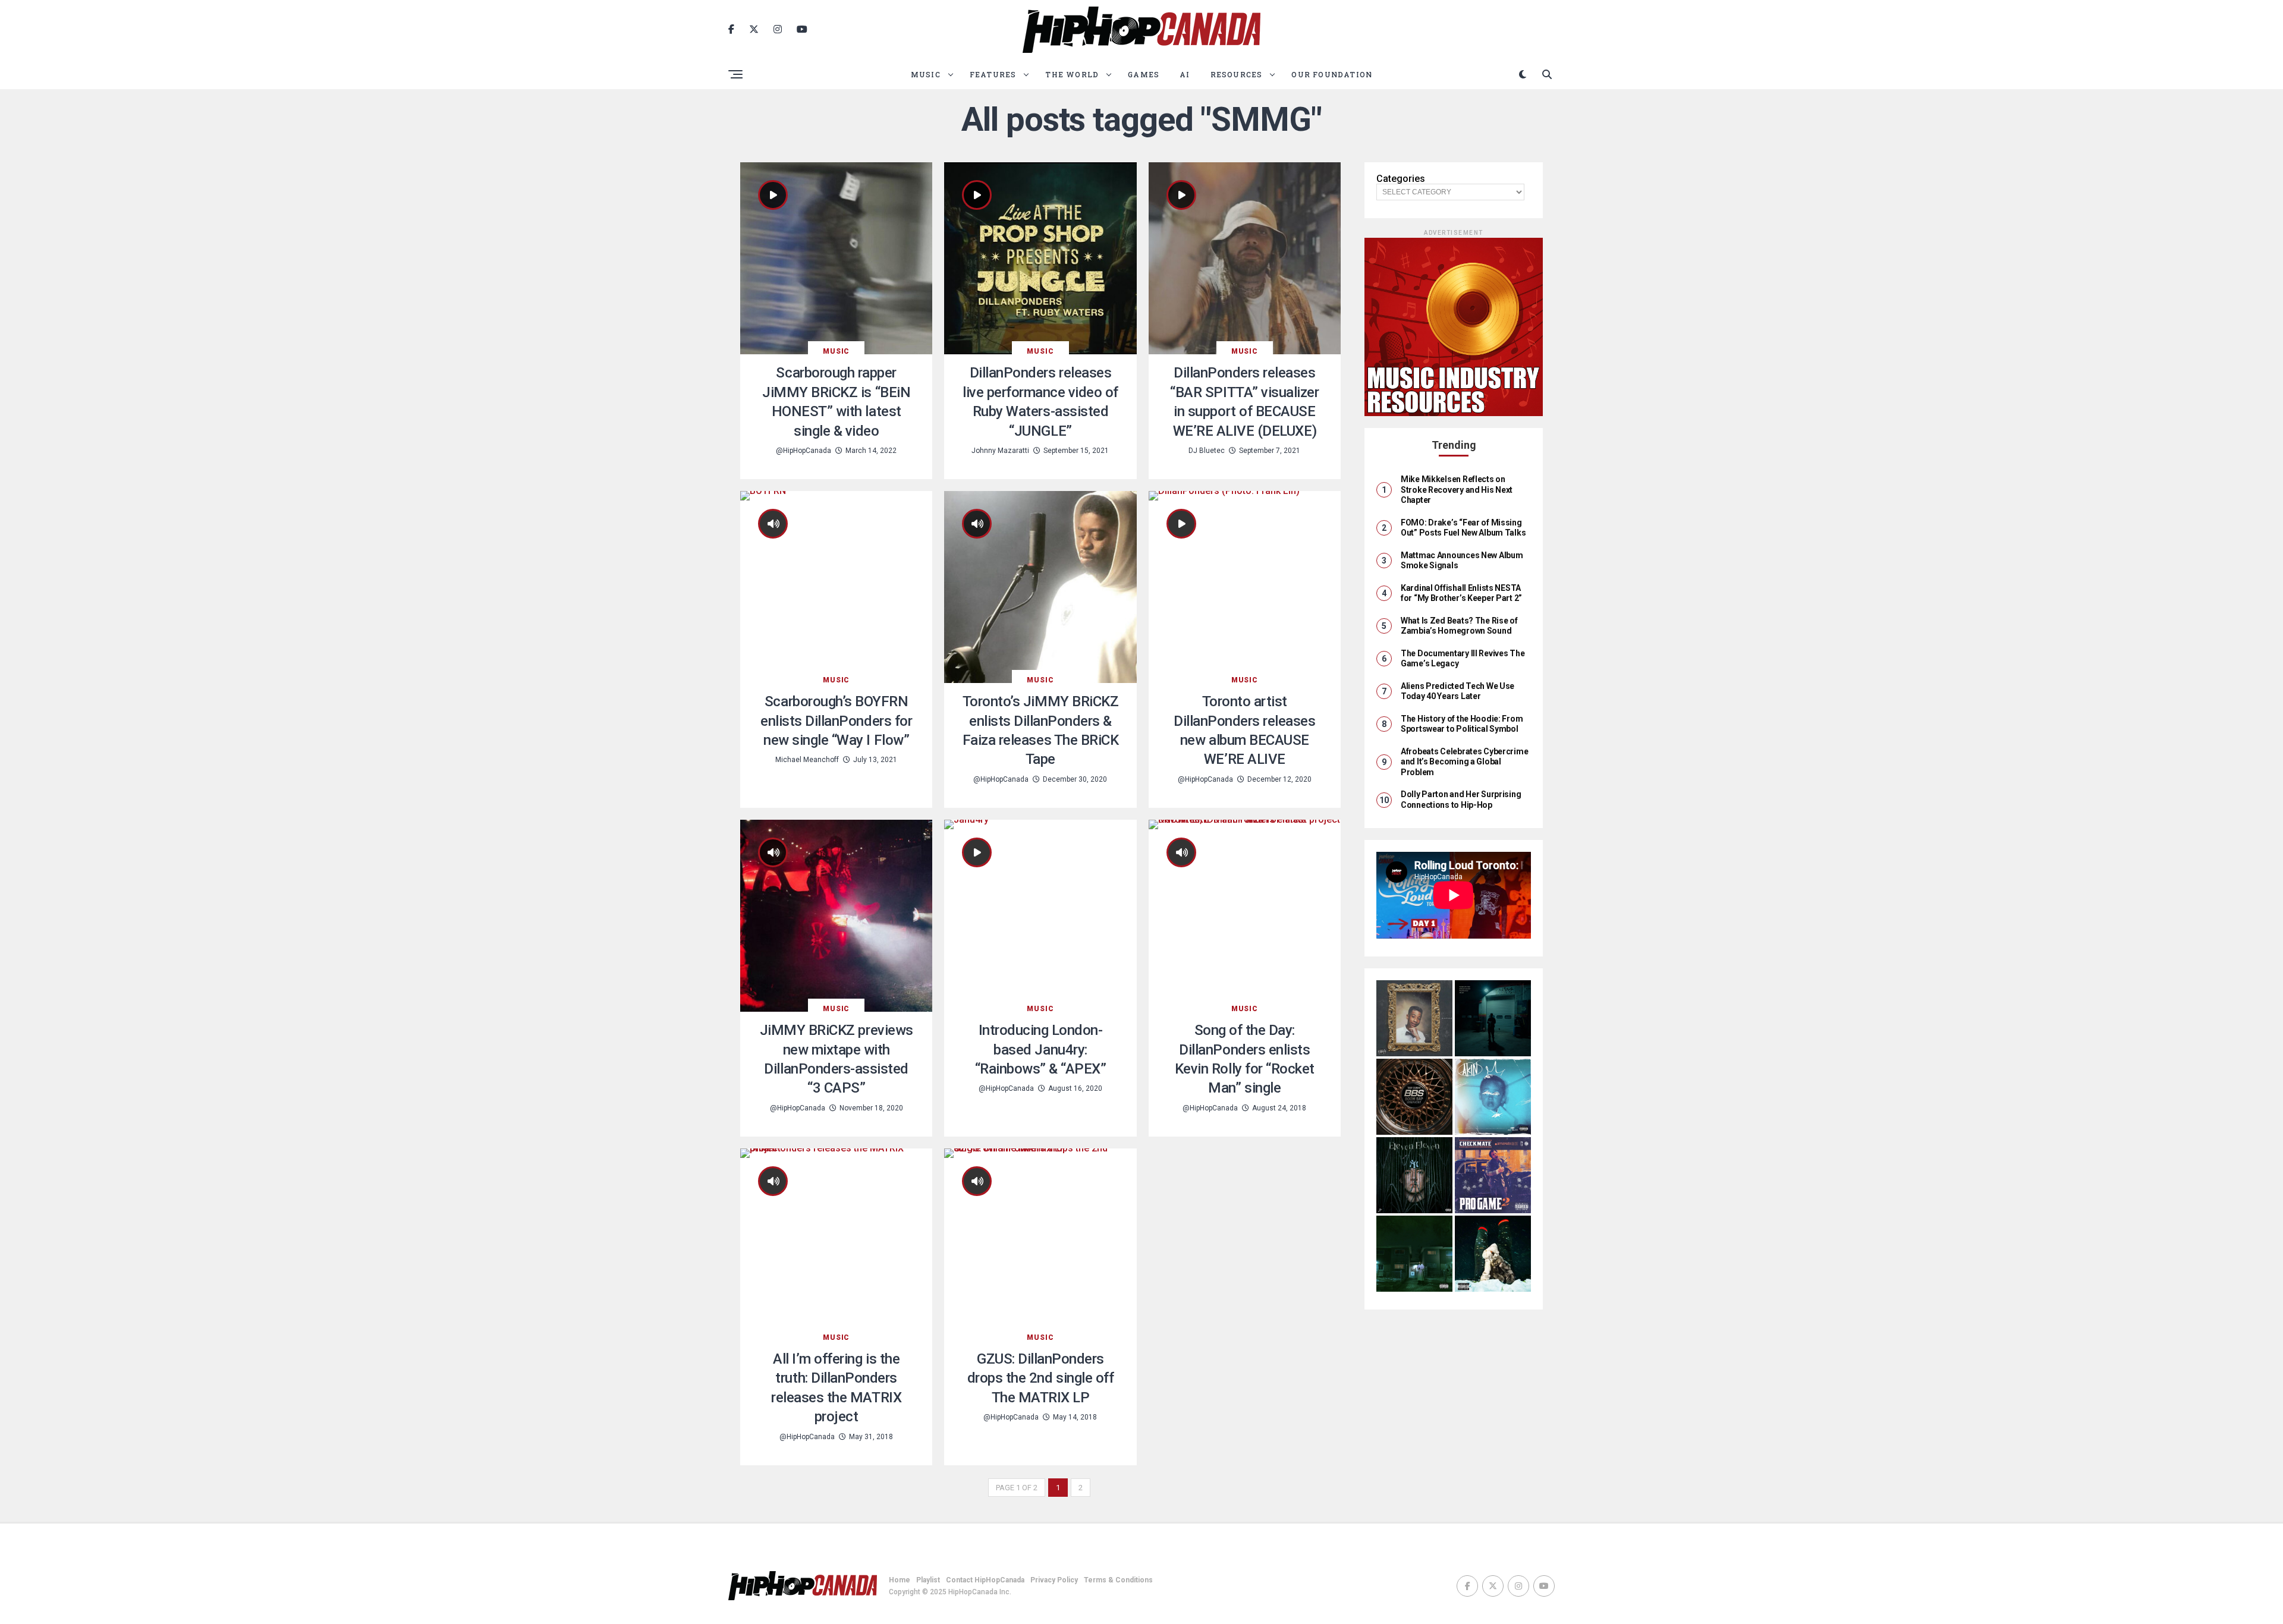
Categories (1401, 179)
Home (900, 1580)
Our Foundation (1332, 74)
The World (1072, 74)
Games (1144, 74)
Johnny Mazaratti (1000, 451)
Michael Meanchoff (807, 760)
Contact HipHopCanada (985, 1580)
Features (993, 74)
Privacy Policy (1054, 1580)
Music (926, 74)
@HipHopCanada (804, 451)
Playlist (928, 1580)
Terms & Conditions (1118, 1580)
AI (1185, 74)
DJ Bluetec (1207, 451)
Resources (1237, 74)
